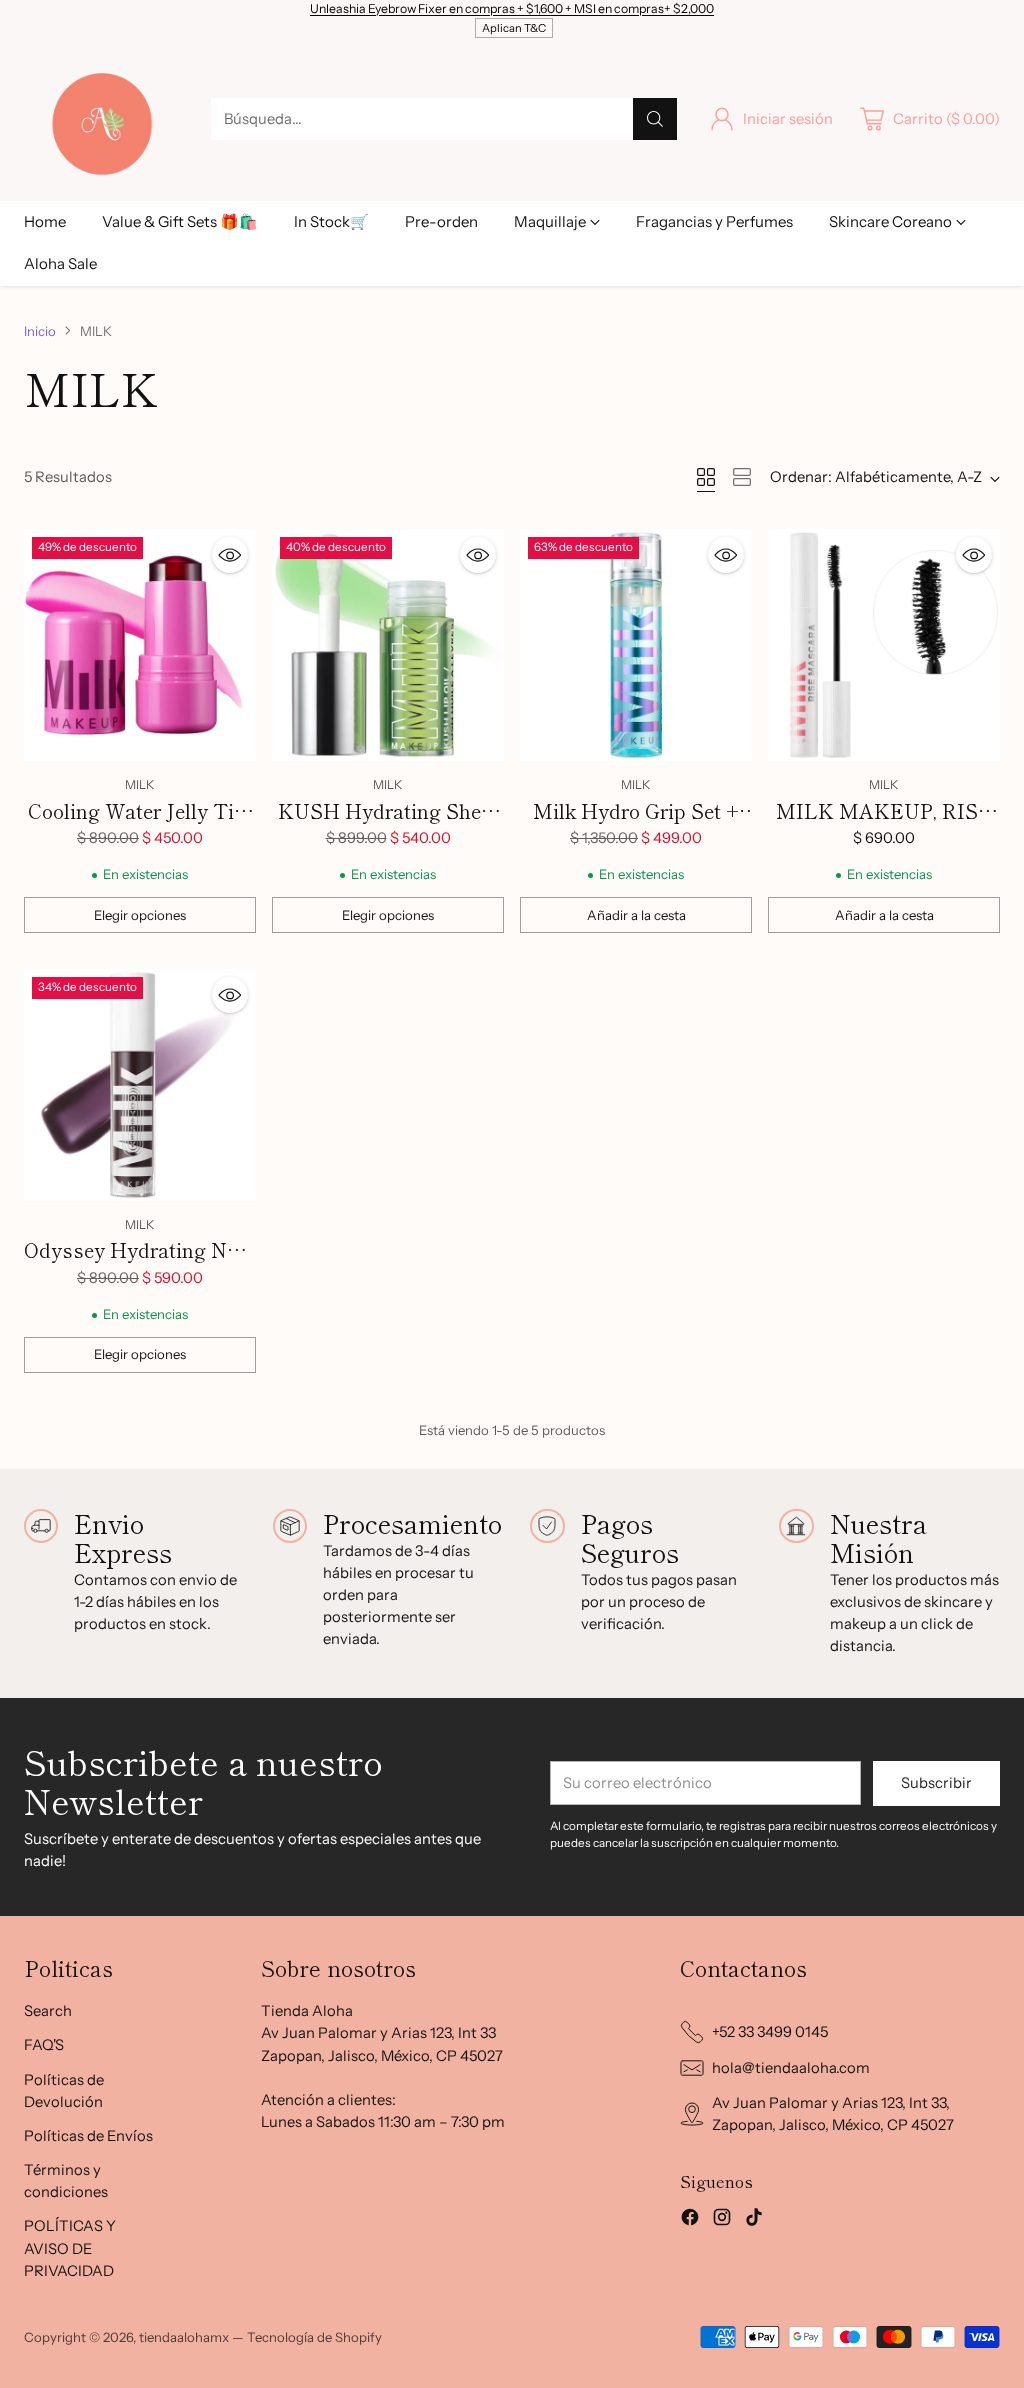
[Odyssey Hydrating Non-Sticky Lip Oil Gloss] (140, 1085)
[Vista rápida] (230, 555)
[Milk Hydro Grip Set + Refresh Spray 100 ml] (636, 645)
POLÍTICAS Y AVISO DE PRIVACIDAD (70, 2248)
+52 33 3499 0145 (770, 2032)
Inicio (40, 331)
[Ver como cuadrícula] (706, 477)
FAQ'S (44, 2045)
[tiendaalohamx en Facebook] (690, 2220)
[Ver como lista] (742, 477)
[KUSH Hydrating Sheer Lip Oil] (388, 645)
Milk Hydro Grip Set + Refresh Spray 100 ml (636, 825)
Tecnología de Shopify (314, 2337)
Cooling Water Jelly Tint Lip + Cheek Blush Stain (140, 825)
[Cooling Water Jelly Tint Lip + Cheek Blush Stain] (140, 645)
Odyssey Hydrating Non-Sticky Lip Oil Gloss (140, 1264)
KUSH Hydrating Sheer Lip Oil (388, 825)
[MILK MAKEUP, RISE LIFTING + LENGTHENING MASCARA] (884, 645)
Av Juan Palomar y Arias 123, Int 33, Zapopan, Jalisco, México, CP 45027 (833, 2114)
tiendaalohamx (184, 2337)
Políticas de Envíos (88, 2136)
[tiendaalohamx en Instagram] (722, 2220)
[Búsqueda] (655, 119)
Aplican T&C (514, 28)
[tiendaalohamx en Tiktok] (754, 2220)
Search (48, 2011)
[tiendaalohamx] (101, 119)
